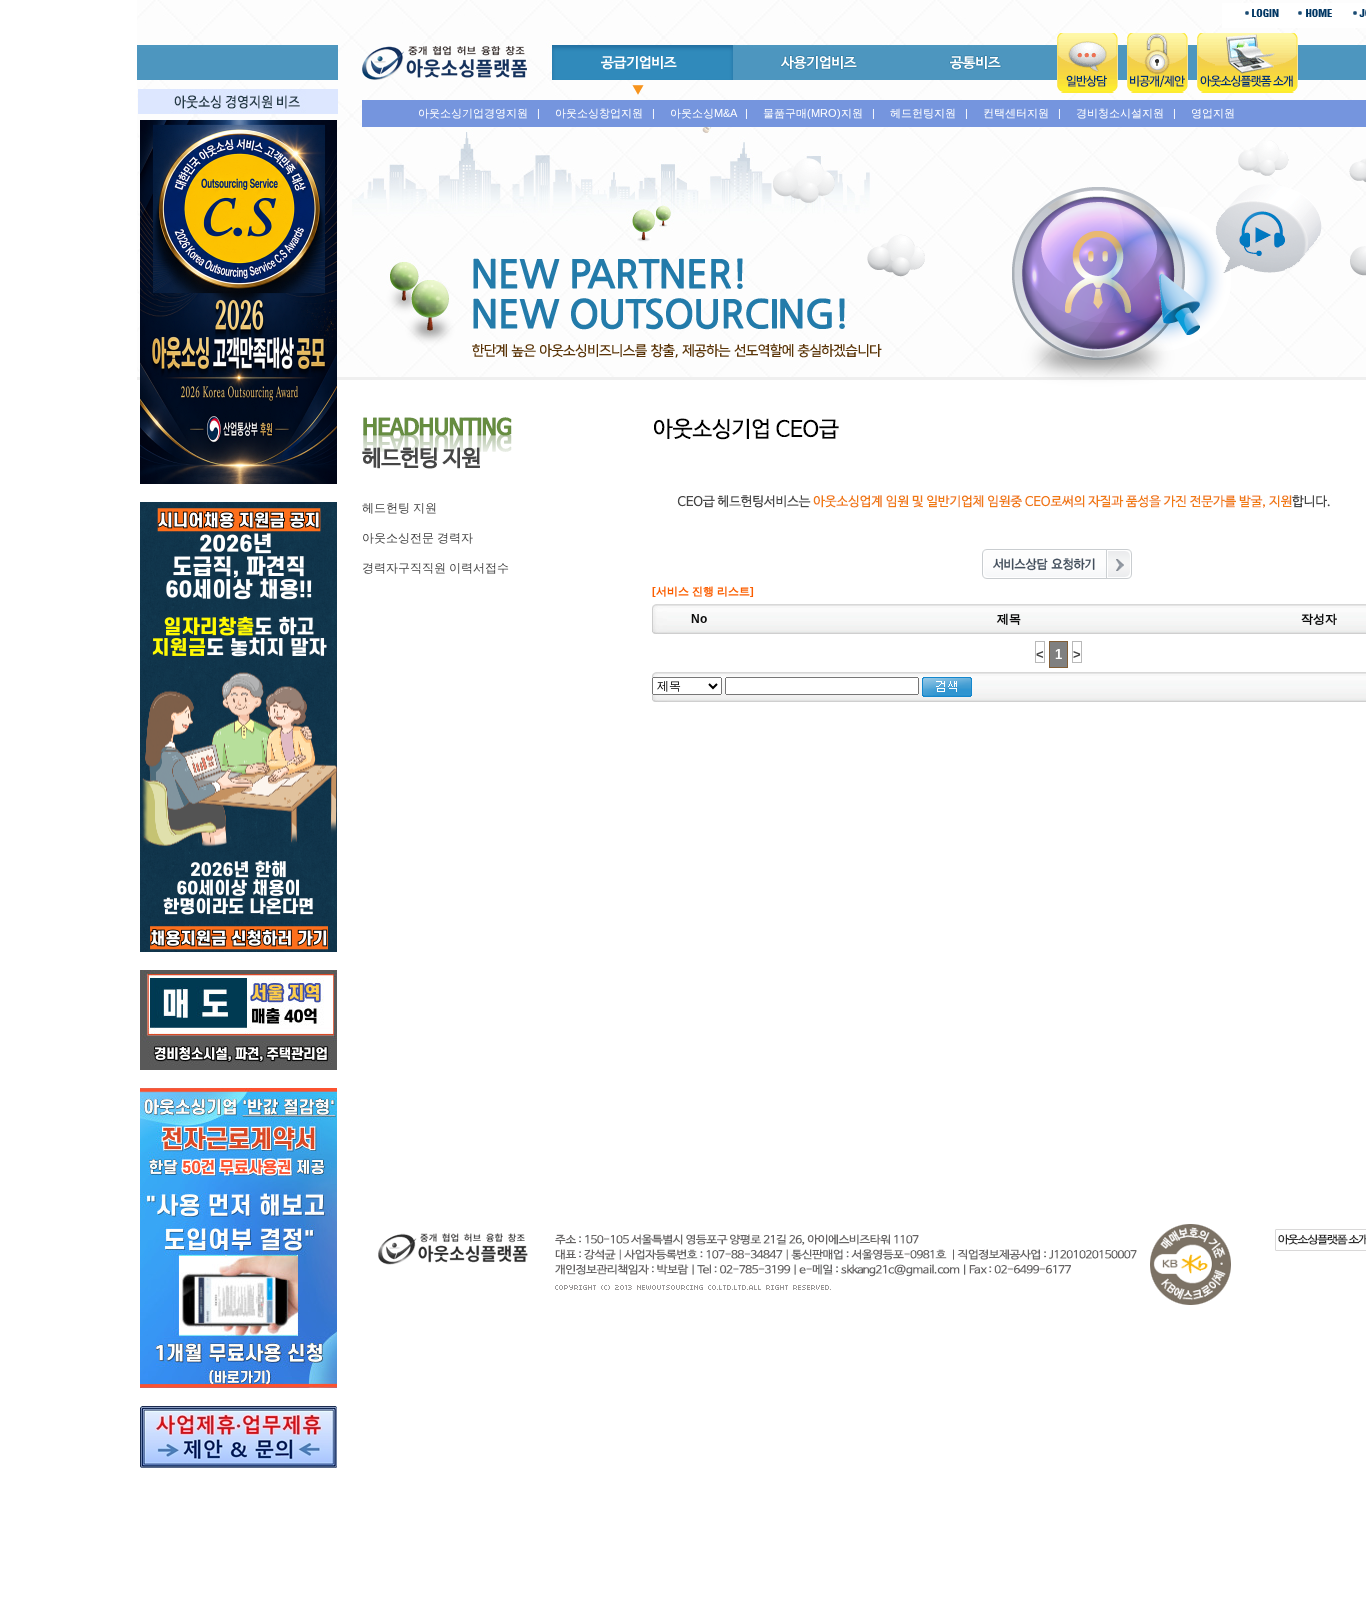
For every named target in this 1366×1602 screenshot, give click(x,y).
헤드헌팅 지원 (399, 508)
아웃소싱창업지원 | (605, 113)
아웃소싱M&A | (709, 113)
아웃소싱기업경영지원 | (479, 113)
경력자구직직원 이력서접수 (435, 568)
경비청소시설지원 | (1126, 113)
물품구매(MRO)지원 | (819, 113)
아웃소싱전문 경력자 (417, 538)
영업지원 (1213, 113)
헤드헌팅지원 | (929, 113)
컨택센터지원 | (1022, 113)
